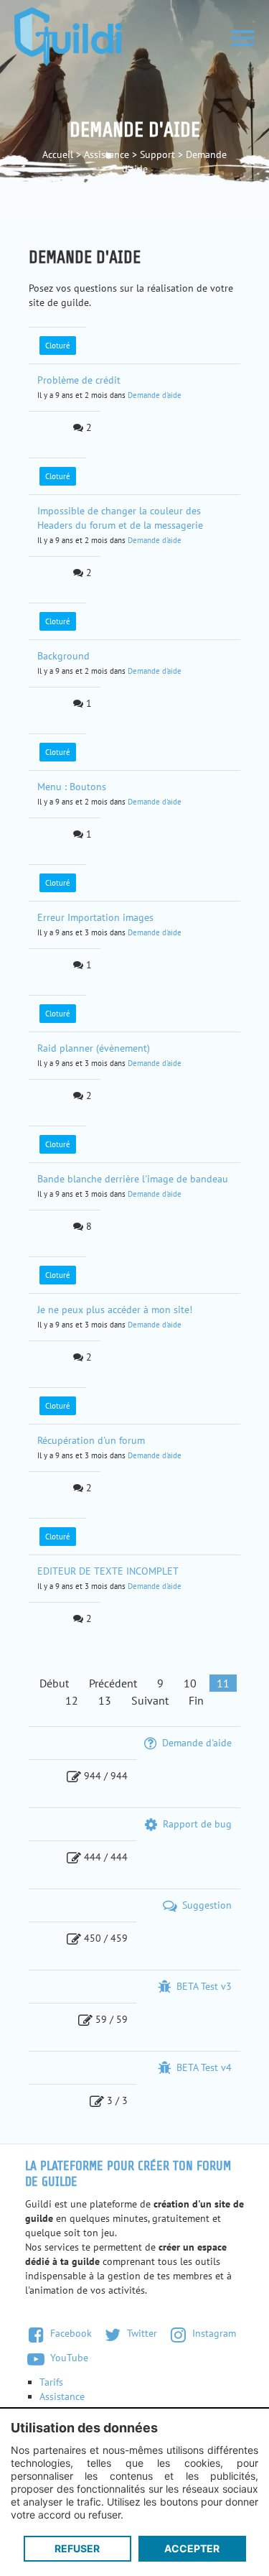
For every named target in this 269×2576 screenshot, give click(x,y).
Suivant (150, 1700)
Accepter (192, 2548)
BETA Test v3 (203, 1986)
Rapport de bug (196, 1824)
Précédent (113, 1683)
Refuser (77, 2548)
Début (54, 1683)
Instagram (213, 2333)
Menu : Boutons (72, 787)
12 (72, 1700)
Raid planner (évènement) (94, 1048)
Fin (196, 1700)
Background (63, 656)
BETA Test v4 (203, 2067)
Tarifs (51, 2382)
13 (105, 1700)
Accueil (58, 154)
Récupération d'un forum (91, 1440)
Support (157, 154)
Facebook (70, 2333)
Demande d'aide (155, 395)
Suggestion (206, 1905)
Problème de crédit (79, 380)
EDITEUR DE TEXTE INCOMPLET (108, 1571)
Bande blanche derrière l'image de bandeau (133, 1179)
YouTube (68, 2358)
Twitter (141, 2333)
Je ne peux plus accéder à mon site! (115, 1310)
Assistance (107, 154)
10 (190, 1683)
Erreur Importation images (95, 917)
